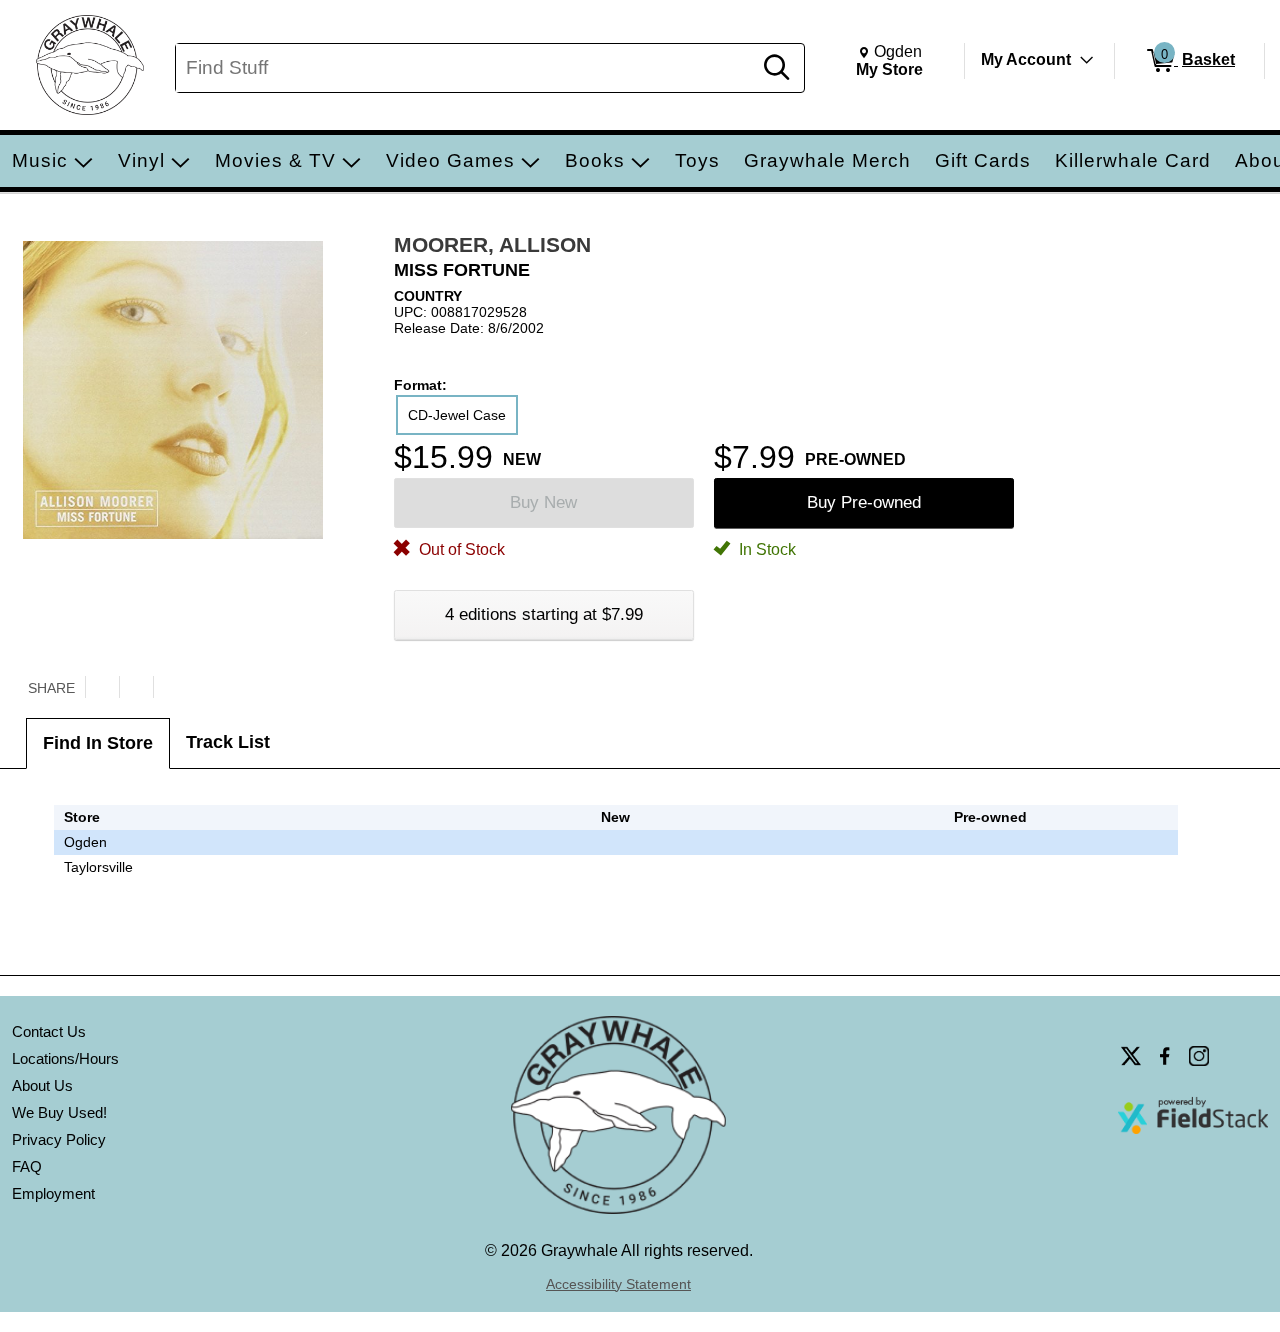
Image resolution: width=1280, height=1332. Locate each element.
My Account (1026, 59)
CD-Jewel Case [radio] (457, 415)
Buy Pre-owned (864, 502)
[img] (990, 842)
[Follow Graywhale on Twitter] (1131, 1056)
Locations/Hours (65, 1058)
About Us (42, 1085)
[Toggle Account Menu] (1087, 60)
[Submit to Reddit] (170, 687)
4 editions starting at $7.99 (544, 614)
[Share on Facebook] (136, 687)
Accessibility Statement (618, 1284)
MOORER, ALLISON (492, 244)
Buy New (543, 502)
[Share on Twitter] (102, 687)
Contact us (49, 1031)
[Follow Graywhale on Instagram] (1199, 1056)
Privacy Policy (59, 1139)
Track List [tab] (228, 742)
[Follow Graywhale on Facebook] (1165, 1056)
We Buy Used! (59, 1112)
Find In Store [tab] (98, 743)
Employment (53, 1193)
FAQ (27, 1166)
